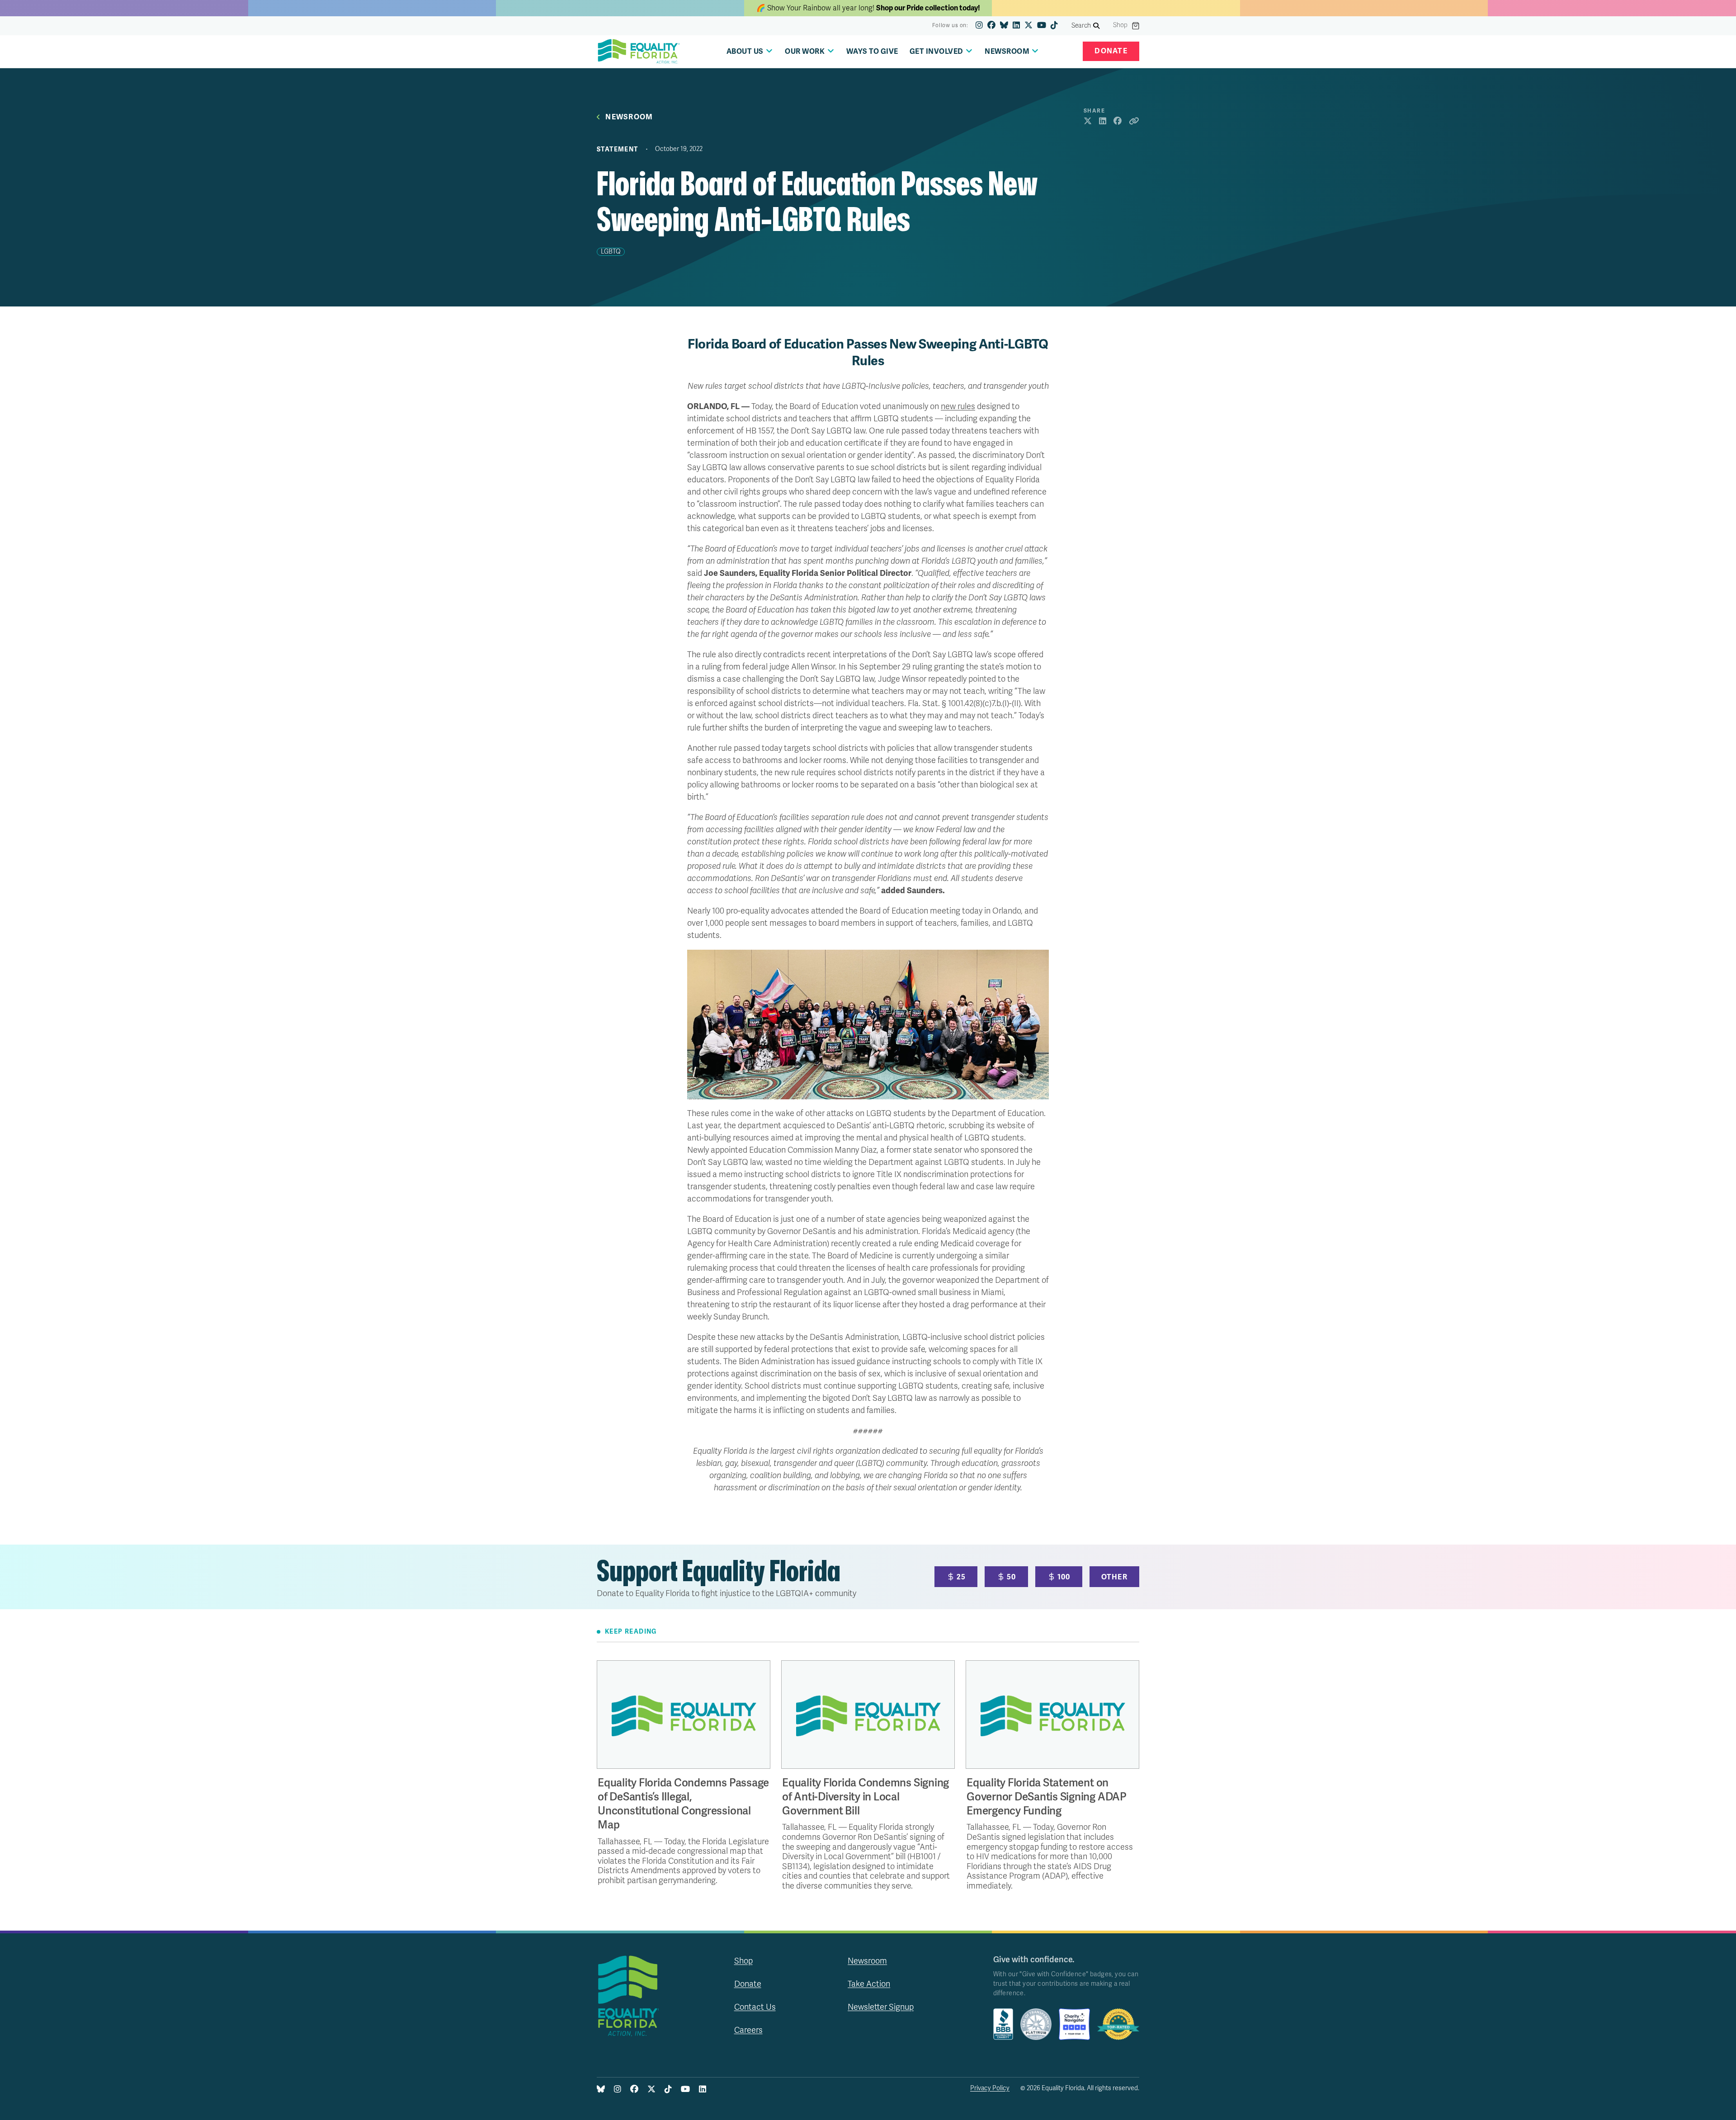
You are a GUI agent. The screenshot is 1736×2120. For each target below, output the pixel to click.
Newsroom (629, 117)
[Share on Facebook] (1118, 122)
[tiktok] (1054, 26)
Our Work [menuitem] (805, 52)
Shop (1120, 25)
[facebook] (991, 26)
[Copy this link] (1134, 122)
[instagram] (979, 26)
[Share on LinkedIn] (1103, 122)
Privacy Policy (990, 2088)
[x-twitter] (1028, 26)
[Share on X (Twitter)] (1088, 122)
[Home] (639, 52)
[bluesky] (1004, 26)
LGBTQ (611, 252)
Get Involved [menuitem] (936, 52)
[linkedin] (1016, 26)
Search (1081, 26)
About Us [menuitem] (745, 52)
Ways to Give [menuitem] (872, 52)
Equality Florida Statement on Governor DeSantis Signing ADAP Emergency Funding (1047, 1797)
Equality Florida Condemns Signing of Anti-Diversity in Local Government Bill (866, 1797)
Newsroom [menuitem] (1007, 52)
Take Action (869, 1984)
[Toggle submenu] (769, 51)
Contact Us (755, 2007)
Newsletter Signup (881, 2007)
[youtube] (1042, 26)
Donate (1111, 51)
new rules (958, 406)
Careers (748, 2030)
